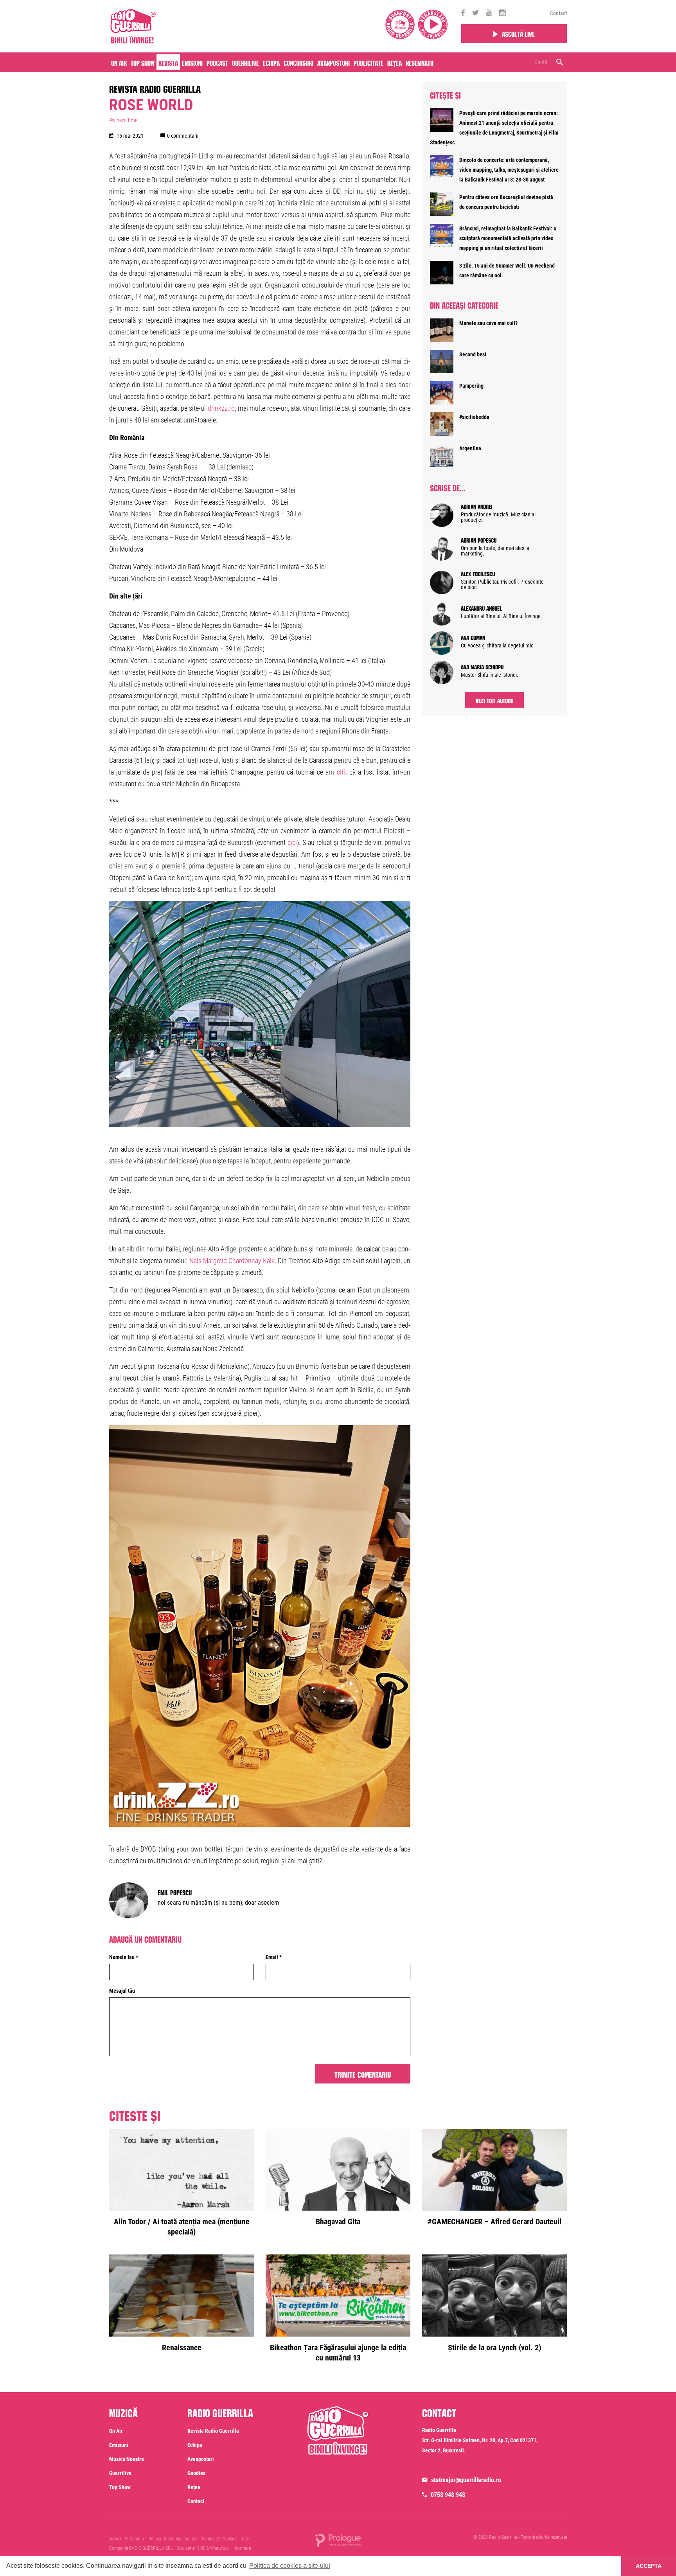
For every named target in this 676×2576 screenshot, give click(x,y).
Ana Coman (473, 637)
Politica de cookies (219, 2539)
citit (342, 772)
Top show (120, 2487)
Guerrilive (245, 62)
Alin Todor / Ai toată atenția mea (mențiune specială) (182, 2227)
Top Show (143, 62)
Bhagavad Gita (338, 2222)
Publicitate (369, 62)
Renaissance (182, 2348)
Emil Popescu (175, 1892)
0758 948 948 (448, 2495)
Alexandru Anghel (481, 608)
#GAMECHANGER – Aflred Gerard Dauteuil (494, 2222)
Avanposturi (334, 62)
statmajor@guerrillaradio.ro (466, 2480)
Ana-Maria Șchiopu (482, 666)
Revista (168, 62)
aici (292, 842)
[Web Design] (338, 2540)
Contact (558, 13)
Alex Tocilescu (478, 573)
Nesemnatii (420, 62)
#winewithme (123, 120)
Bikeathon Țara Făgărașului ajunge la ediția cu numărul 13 (338, 2353)
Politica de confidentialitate (173, 2539)
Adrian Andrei (477, 506)
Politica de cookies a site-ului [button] (290, 2566)
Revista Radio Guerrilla (155, 88)
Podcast (217, 62)
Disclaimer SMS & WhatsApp (203, 2548)
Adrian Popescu (479, 539)
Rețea (395, 62)
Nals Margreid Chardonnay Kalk (232, 1261)
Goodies (196, 2473)
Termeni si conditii (127, 2539)
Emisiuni (192, 62)
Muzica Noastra (127, 2459)
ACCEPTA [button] (649, 2566)
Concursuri (298, 62)
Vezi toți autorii (495, 700)
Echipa (271, 62)
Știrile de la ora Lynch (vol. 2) (494, 2348)
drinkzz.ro (221, 408)
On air (119, 62)
